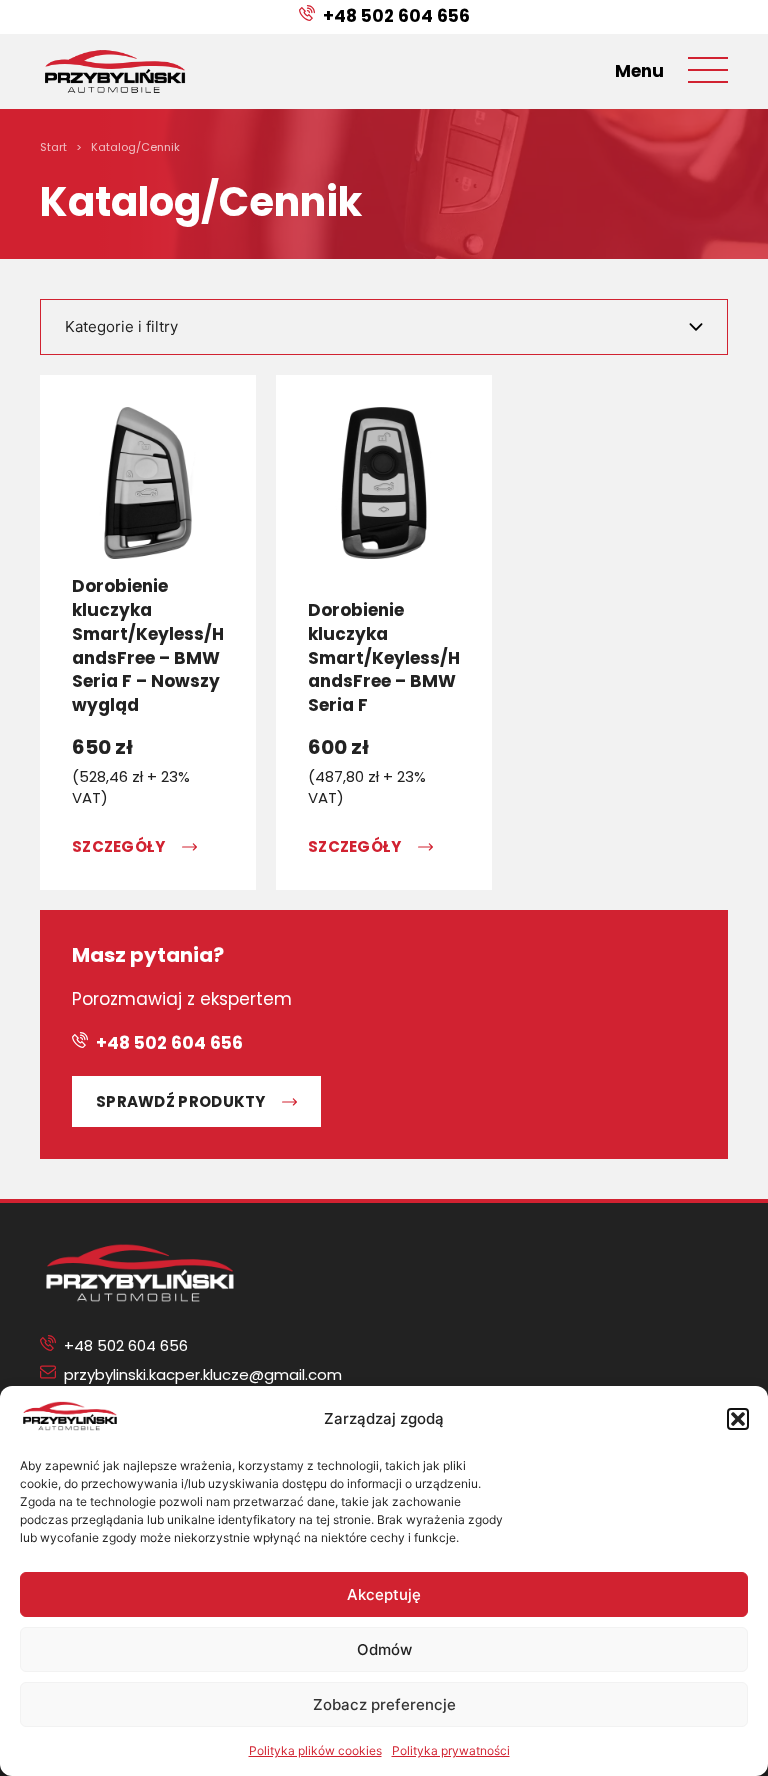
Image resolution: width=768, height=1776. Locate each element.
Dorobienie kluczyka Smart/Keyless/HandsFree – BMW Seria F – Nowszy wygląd (148, 645)
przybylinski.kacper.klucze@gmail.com (203, 1374)
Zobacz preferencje (384, 1704)
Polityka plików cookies (315, 1750)
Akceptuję (384, 1594)
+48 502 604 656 (396, 16)
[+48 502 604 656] (307, 17)
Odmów (384, 1649)
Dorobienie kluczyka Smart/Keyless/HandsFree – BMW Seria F (384, 657)
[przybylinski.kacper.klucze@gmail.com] (48, 1374)
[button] (738, 1419)
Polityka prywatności (451, 1750)
